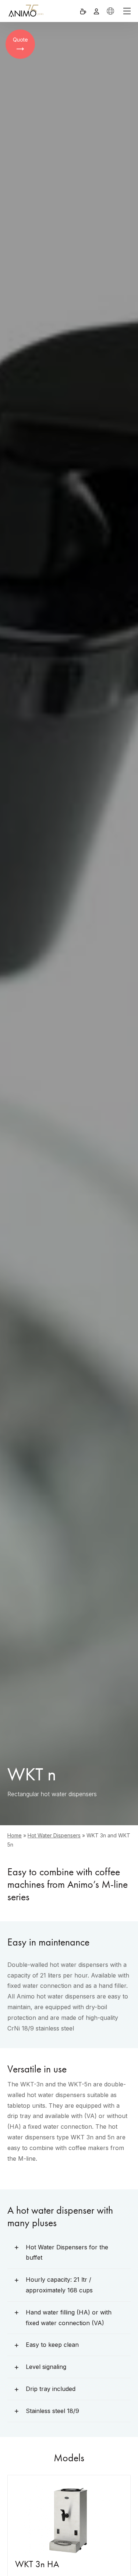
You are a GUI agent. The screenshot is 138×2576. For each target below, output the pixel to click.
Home (15, 1835)
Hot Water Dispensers (54, 1835)
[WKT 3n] (69, 2517)
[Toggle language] (110, 11)
